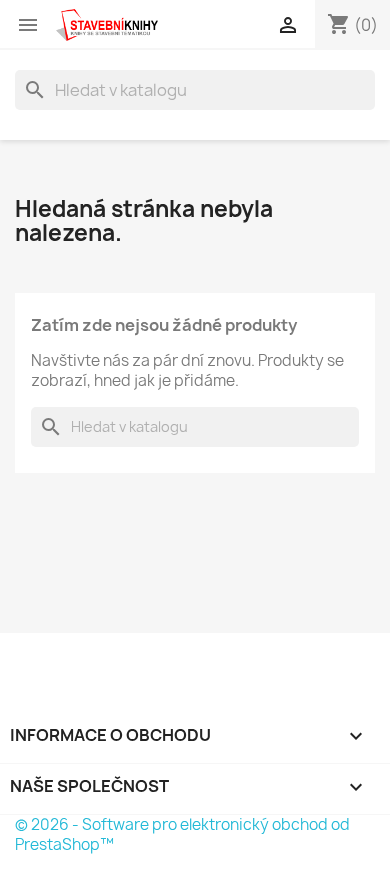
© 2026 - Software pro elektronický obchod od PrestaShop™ (182, 834)
